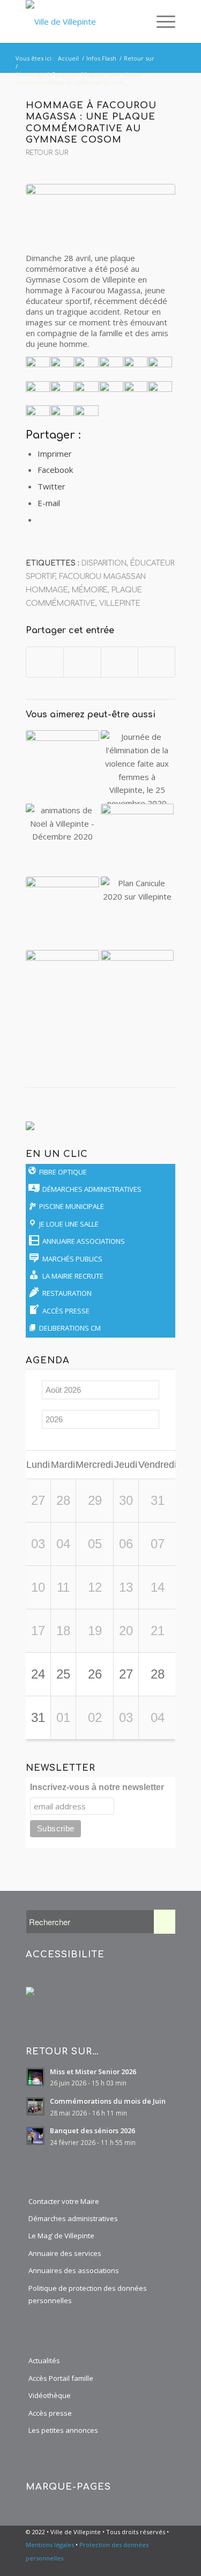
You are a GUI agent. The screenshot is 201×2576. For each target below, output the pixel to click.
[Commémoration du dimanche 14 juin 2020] (137, 840)
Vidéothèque (50, 2395)
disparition (104, 563)
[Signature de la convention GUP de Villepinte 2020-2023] (62, 913)
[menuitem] (137, 21)
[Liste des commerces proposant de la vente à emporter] (137, 986)
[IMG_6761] (100, 212)
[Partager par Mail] (157, 662)
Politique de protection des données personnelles (88, 2294)
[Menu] (161, 21)
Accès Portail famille (61, 2378)
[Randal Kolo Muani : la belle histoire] (62, 986)
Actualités (44, 2360)
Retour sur (47, 153)
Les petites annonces (63, 2430)
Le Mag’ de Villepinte (61, 2236)
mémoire (90, 590)
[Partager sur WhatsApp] (120, 662)
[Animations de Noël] (62, 840)
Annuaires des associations (74, 2270)
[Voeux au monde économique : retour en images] (62, 767)
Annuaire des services (65, 2253)
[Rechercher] (137, 21)
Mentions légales (50, 2545)
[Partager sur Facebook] (45, 662)
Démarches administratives (73, 2218)
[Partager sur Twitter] (82, 662)
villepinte (120, 603)
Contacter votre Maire (64, 2201)
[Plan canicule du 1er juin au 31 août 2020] (137, 913)
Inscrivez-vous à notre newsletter (97, 1787)
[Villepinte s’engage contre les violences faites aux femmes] (137, 767)
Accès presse (50, 2413)
